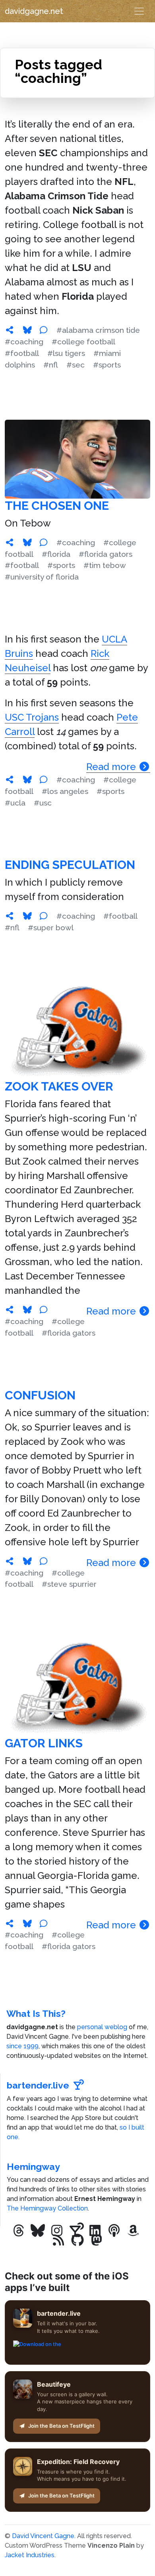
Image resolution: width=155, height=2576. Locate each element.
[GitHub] (77, 2240)
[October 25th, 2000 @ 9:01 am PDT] (10, 1924)
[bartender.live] (76, 2231)
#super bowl (51, 927)
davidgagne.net (34, 11)
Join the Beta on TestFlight (61, 2426)
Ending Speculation (70, 865)
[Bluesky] (38, 2231)
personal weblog (102, 2027)
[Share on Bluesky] (27, 330)
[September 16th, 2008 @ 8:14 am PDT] (10, 780)
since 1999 (22, 2046)
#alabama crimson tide (98, 330)
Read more (112, 767)
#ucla (15, 803)
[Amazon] (133, 2231)
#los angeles (65, 791)
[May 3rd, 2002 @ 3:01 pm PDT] (10, 1310)
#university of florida (42, 577)
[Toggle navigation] (139, 11)
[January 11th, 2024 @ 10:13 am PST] (10, 330)
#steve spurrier (69, 1584)
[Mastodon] (97, 2240)
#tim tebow (105, 565)
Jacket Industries (30, 2555)
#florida (56, 554)
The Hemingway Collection (47, 2208)
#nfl (51, 365)
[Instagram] (57, 2231)
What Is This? (36, 2013)
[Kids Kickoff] (114, 2231)
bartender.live (38, 2085)
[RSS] (58, 2240)
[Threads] (19, 2231)
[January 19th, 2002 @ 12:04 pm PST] (10, 1561)
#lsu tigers (66, 353)
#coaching (24, 342)
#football (22, 353)
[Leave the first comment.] (43, 330)
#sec (76, 365)
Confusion (40, 1395)
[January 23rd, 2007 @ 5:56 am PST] (10, 916)
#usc (43, 803)
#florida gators (106, 554)
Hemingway (33, 2166)
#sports (107, 365)
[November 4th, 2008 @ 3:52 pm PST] (10, 542)
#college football (83, 342)
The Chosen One (57, 506)
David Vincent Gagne (43, 2536)
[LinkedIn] (95, 2231)
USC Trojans (32, 717)
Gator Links (44, 1743)
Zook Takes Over (59, 1086)
